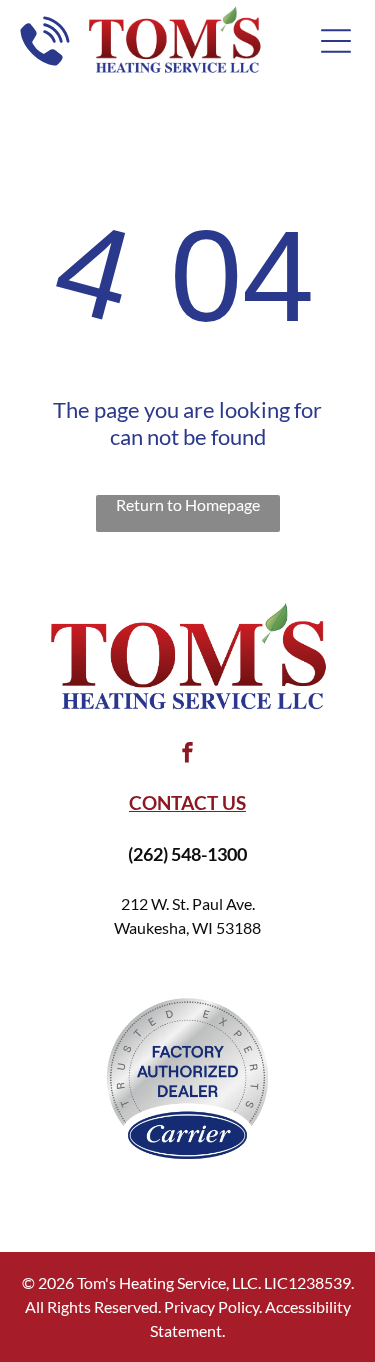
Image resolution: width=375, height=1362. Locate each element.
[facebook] (188, 755)
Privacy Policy (211, 1306)
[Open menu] (336, 41)
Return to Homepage (188, 504)
